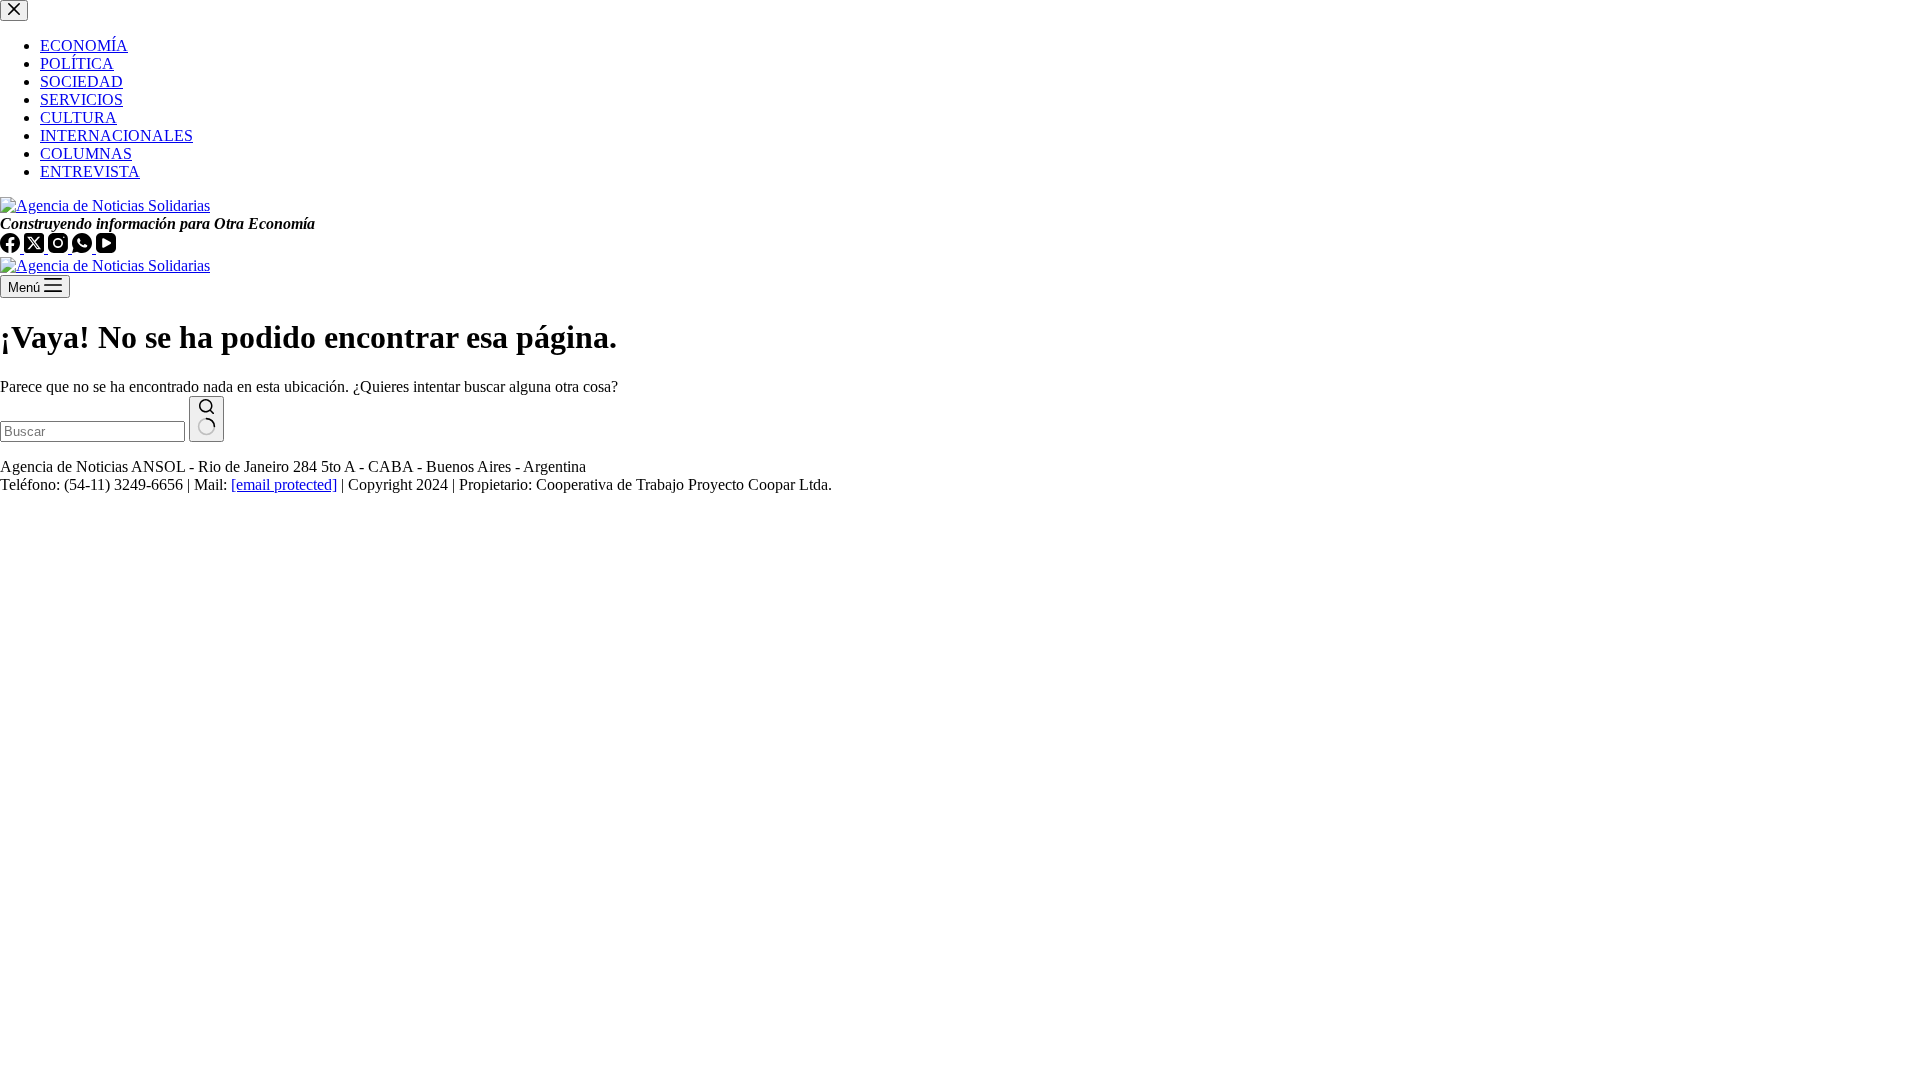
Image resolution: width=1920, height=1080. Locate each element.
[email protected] (284, 484)
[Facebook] (12, 247)
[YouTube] (106, 247)
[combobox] (92, 431)
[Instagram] (60, 247)
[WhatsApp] (84, 247)
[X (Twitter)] (36, 247)
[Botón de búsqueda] (206, 419)
